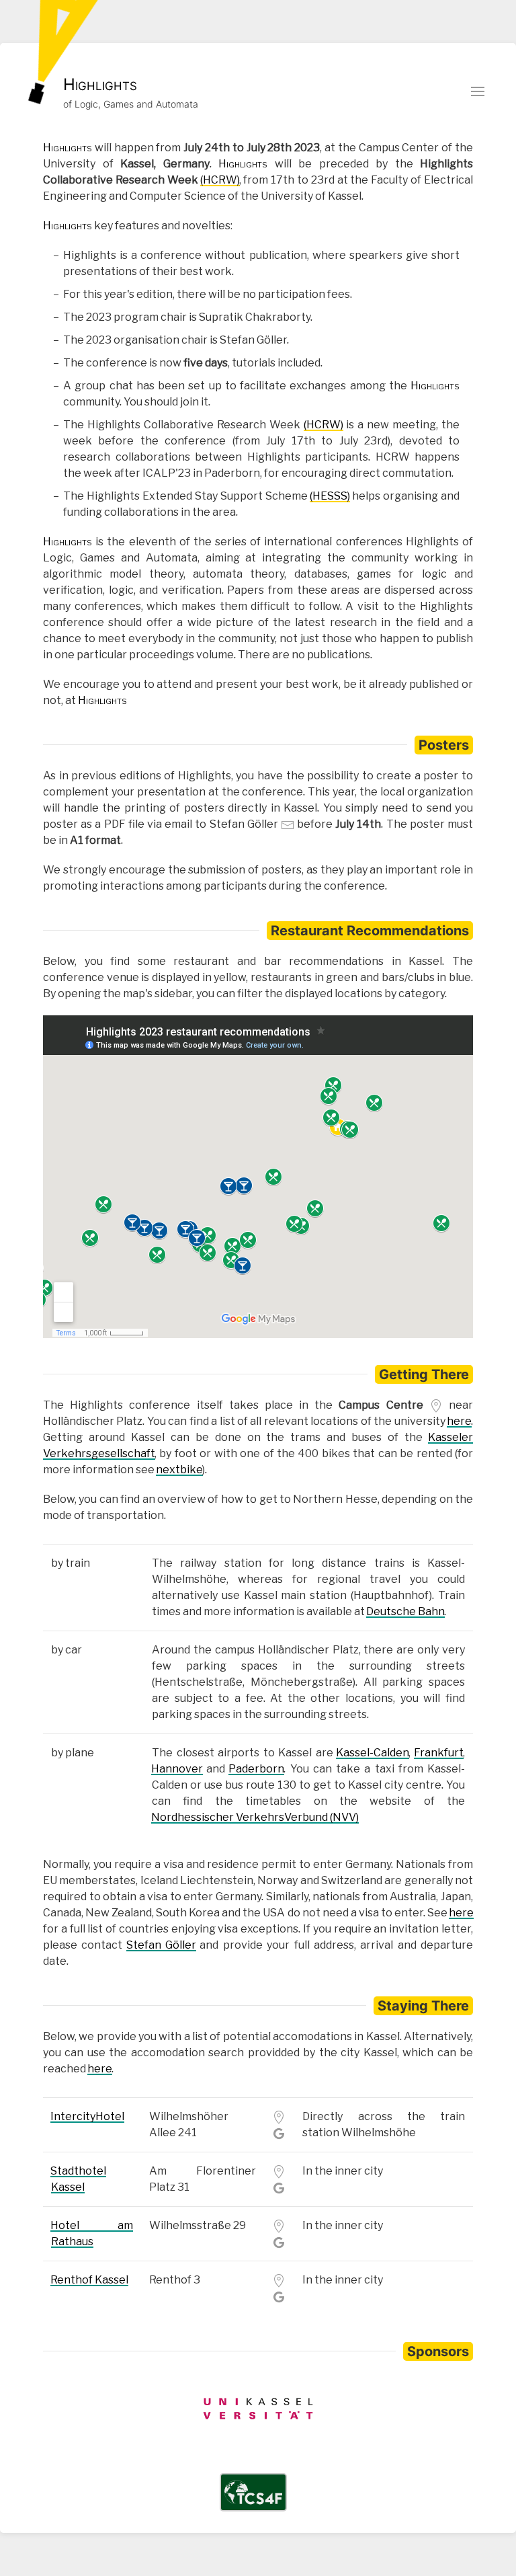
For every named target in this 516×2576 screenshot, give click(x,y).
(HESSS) (330, 496)
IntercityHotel (87, 2116)
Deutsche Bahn (405, 1611)
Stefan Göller (161, 1945)
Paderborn (256, 1769)
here (459, 1421)
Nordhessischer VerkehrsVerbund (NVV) (255, 1817)
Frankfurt (439, 1753)
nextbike (179, 1470)
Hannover (177, 1769)
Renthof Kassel (89, 2280)
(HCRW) (220, 180)
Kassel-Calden (373, 1753)
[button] (478, 91)
